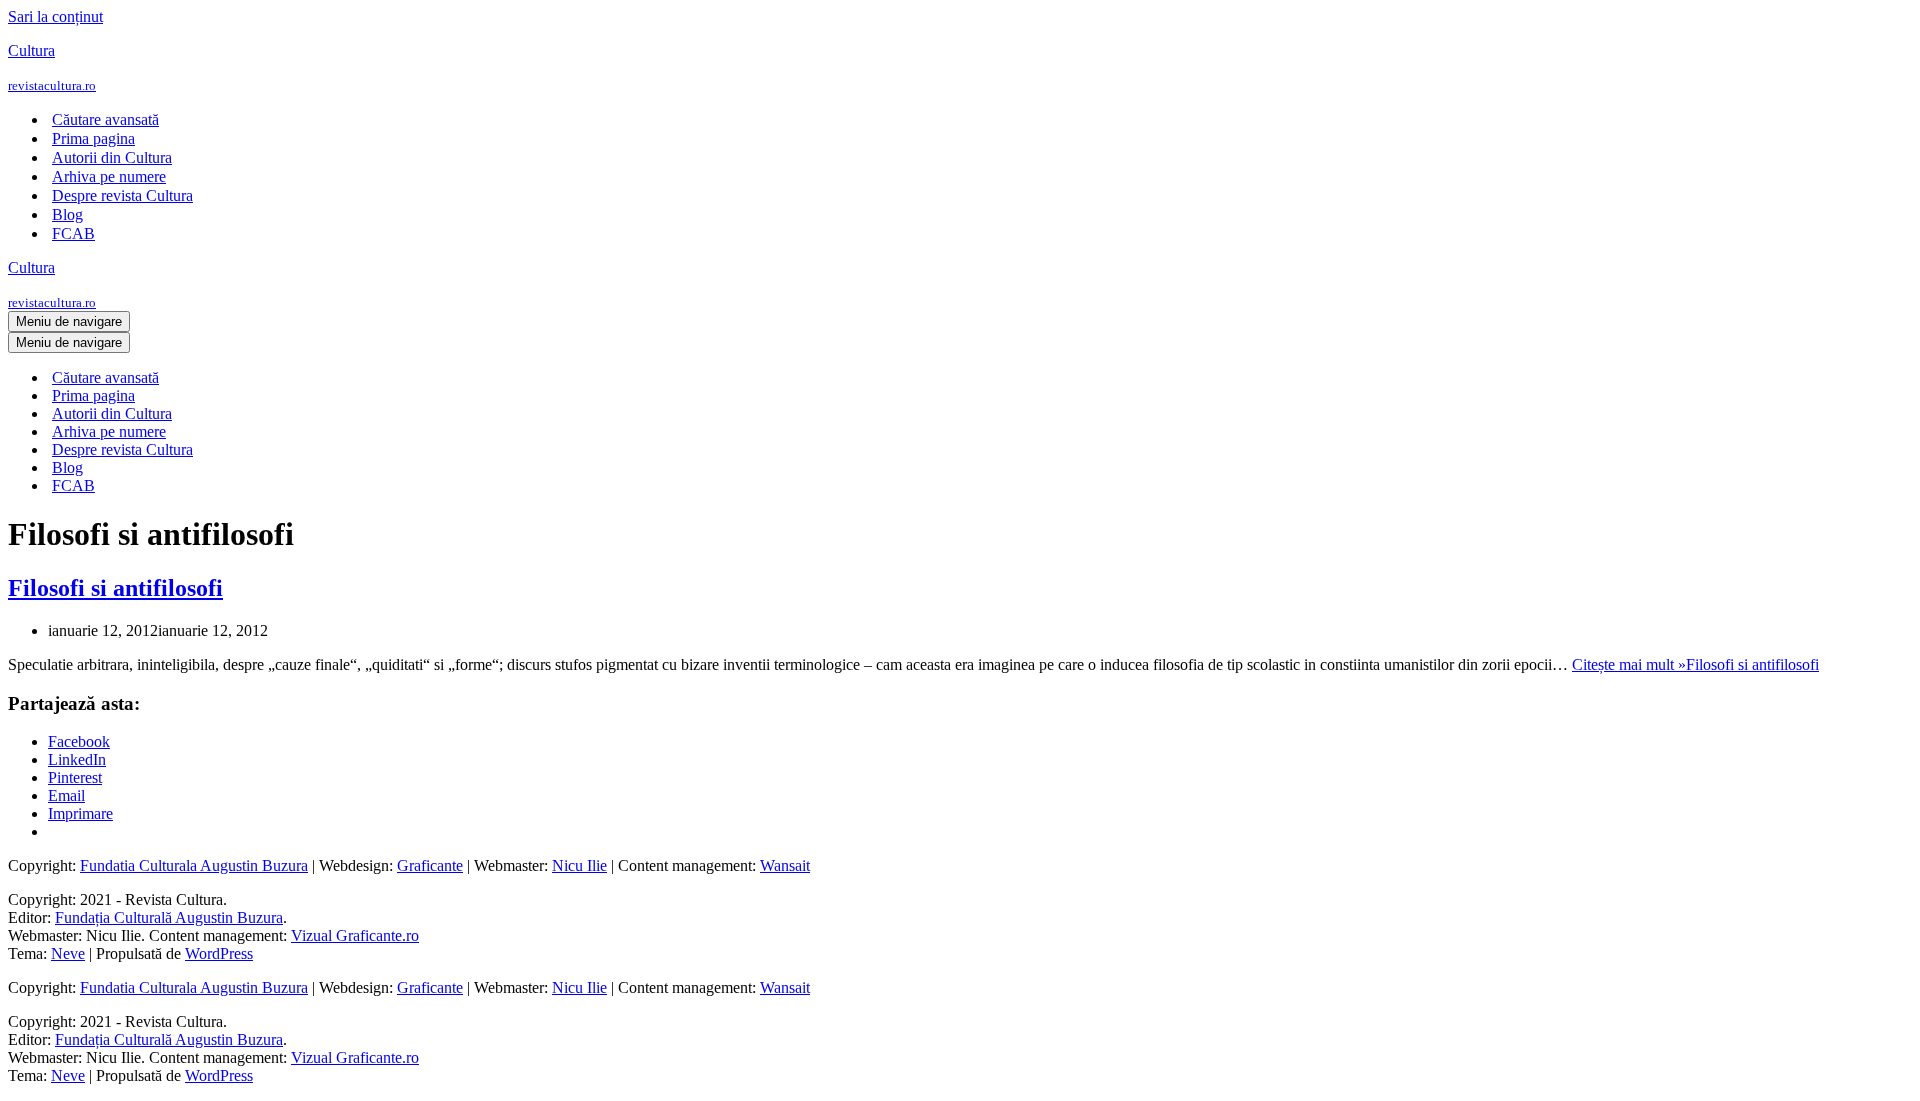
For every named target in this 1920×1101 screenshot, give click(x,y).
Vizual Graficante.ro (355, 935)
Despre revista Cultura (122, 195)
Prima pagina (93, 138)
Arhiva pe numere (109, 176)
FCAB (73, 233)
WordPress (219, 953)
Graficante (430, 865)
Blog (67, 214)
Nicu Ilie (579, 865)
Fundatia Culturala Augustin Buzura (194, 865)
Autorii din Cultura (112, 157)
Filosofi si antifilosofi (115, 588)
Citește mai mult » (1695, 664)
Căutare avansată (105, 119)
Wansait (785, 865)
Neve (68, 953)
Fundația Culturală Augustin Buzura (169, 917)
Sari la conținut (55, 16)
